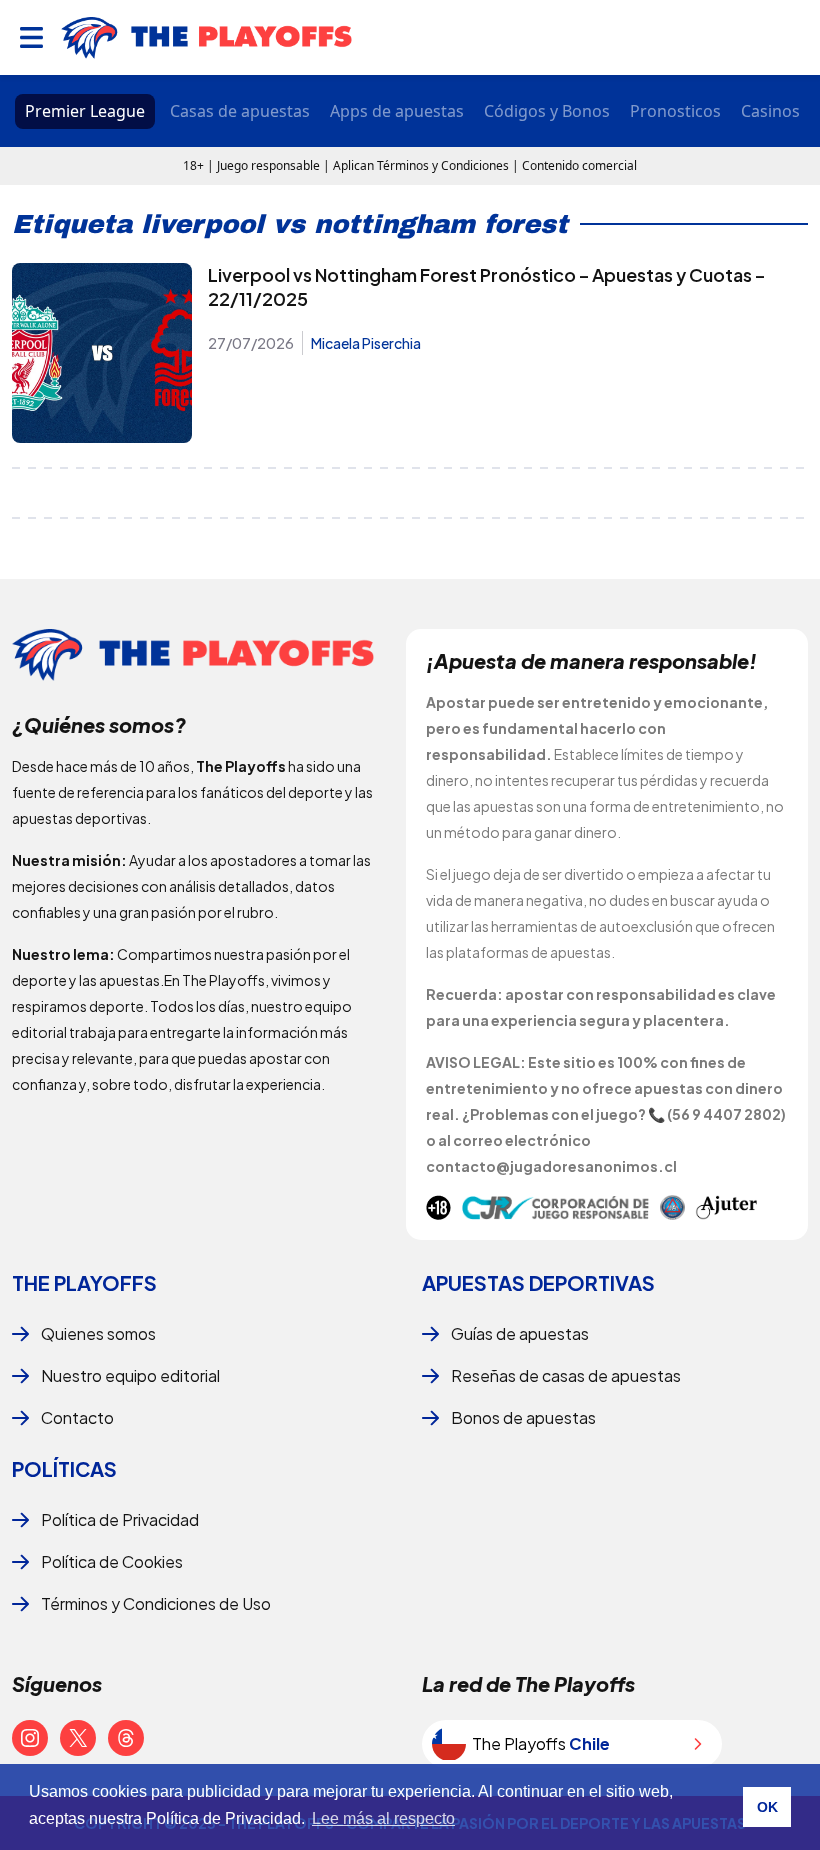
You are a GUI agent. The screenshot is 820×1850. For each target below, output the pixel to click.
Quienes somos (98, 1333)
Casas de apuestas (240, 111)
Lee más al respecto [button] (383, 1818)
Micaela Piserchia (366, 343)
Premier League (85, 111)
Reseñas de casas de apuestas (566, 1375)
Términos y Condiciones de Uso (156, 1603)
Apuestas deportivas (538, 1282)
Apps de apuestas (397, 111)
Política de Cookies (112, 1561)
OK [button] (767, 1807)
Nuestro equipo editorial (130, 1375)
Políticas (64, 1468)
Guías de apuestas (520, 1333)
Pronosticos (675, 111)
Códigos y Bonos (547, 111)
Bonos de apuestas (523, 1417)
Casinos (770, 111)
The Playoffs (84, 1282)
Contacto (77, 1417)
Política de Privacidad (120, 1519)
